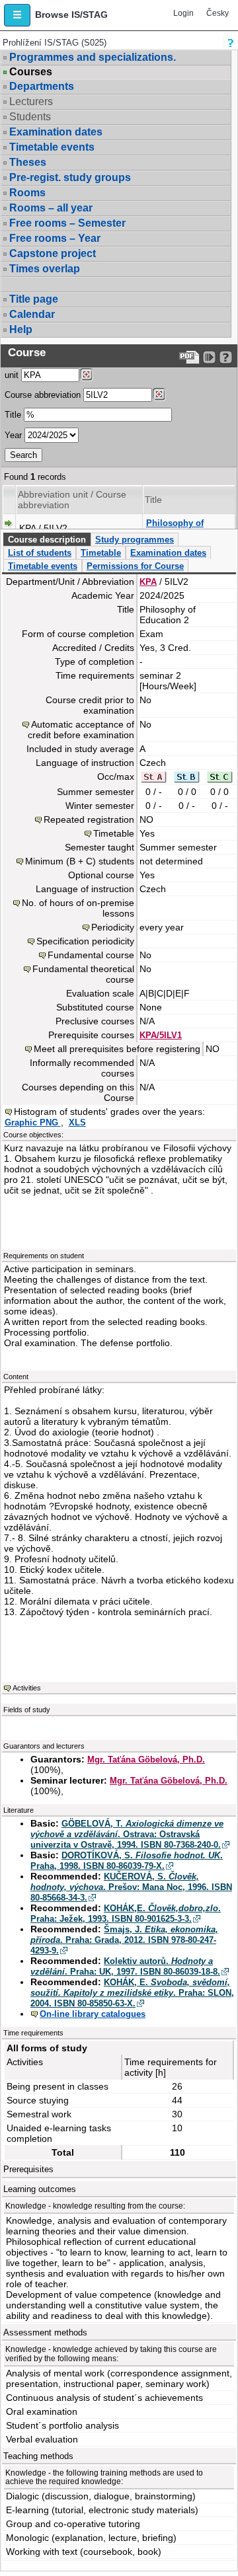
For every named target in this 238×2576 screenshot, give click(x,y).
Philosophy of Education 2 (175, 528)
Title (13, 415)
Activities (27, 1688)
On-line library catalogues (93, 2014)
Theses (28, 162)
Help (21, 329)
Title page (34, 299)
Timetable (101, 553)
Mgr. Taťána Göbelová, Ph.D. (146, 1760)
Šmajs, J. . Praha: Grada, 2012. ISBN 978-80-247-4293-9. (124, 1940)
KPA (148, 582)
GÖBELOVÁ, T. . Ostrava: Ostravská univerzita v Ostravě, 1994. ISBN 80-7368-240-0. (127, 1834)
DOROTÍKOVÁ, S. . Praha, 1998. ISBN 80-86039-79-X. (127, 1861)
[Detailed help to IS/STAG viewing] (226, 357)
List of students (40, 553)
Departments (42, 86)
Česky (218, 13)
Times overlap (45, 269)
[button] (17, 15)
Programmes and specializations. (93, 57)
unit (12, 375)
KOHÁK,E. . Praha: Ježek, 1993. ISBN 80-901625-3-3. (126, 1913)
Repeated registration (89, 819)
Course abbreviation (43, 395)
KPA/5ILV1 (161, 1035)
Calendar (32, 314)
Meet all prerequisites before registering (117, 1049)
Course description (47, 540)
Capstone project (53, 253)
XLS (77, 1122)
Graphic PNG (33, 1122)
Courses (31, 72)
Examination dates (56, 132)
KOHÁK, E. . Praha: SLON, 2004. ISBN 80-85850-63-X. (132, 1993)
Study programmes (135, 540)
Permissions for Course (135, 566)
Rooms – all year (51, 208)
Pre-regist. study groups (70, 177)
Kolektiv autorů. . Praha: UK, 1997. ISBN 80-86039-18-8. (125, 1966)
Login (183, 13)
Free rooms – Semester (67, 223)
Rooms (27, 193)
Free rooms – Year (55, 238)
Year (13, 435)
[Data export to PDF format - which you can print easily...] (189, 357)
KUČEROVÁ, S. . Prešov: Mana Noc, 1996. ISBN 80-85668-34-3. (131, 1887)
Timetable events (52, 147)
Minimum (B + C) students (80, 861)
